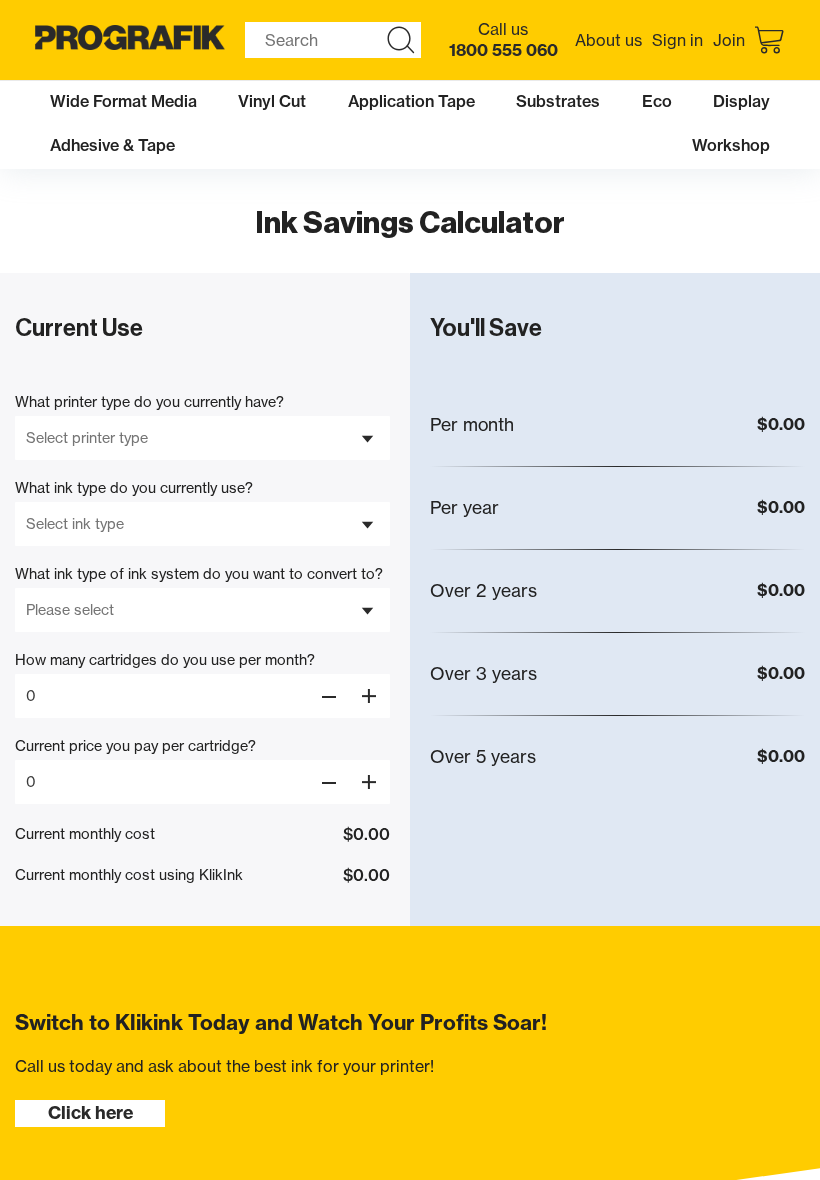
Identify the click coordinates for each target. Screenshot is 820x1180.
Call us (503, 39)
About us (608, 40)
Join (729, 40)
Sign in (677, 40)
